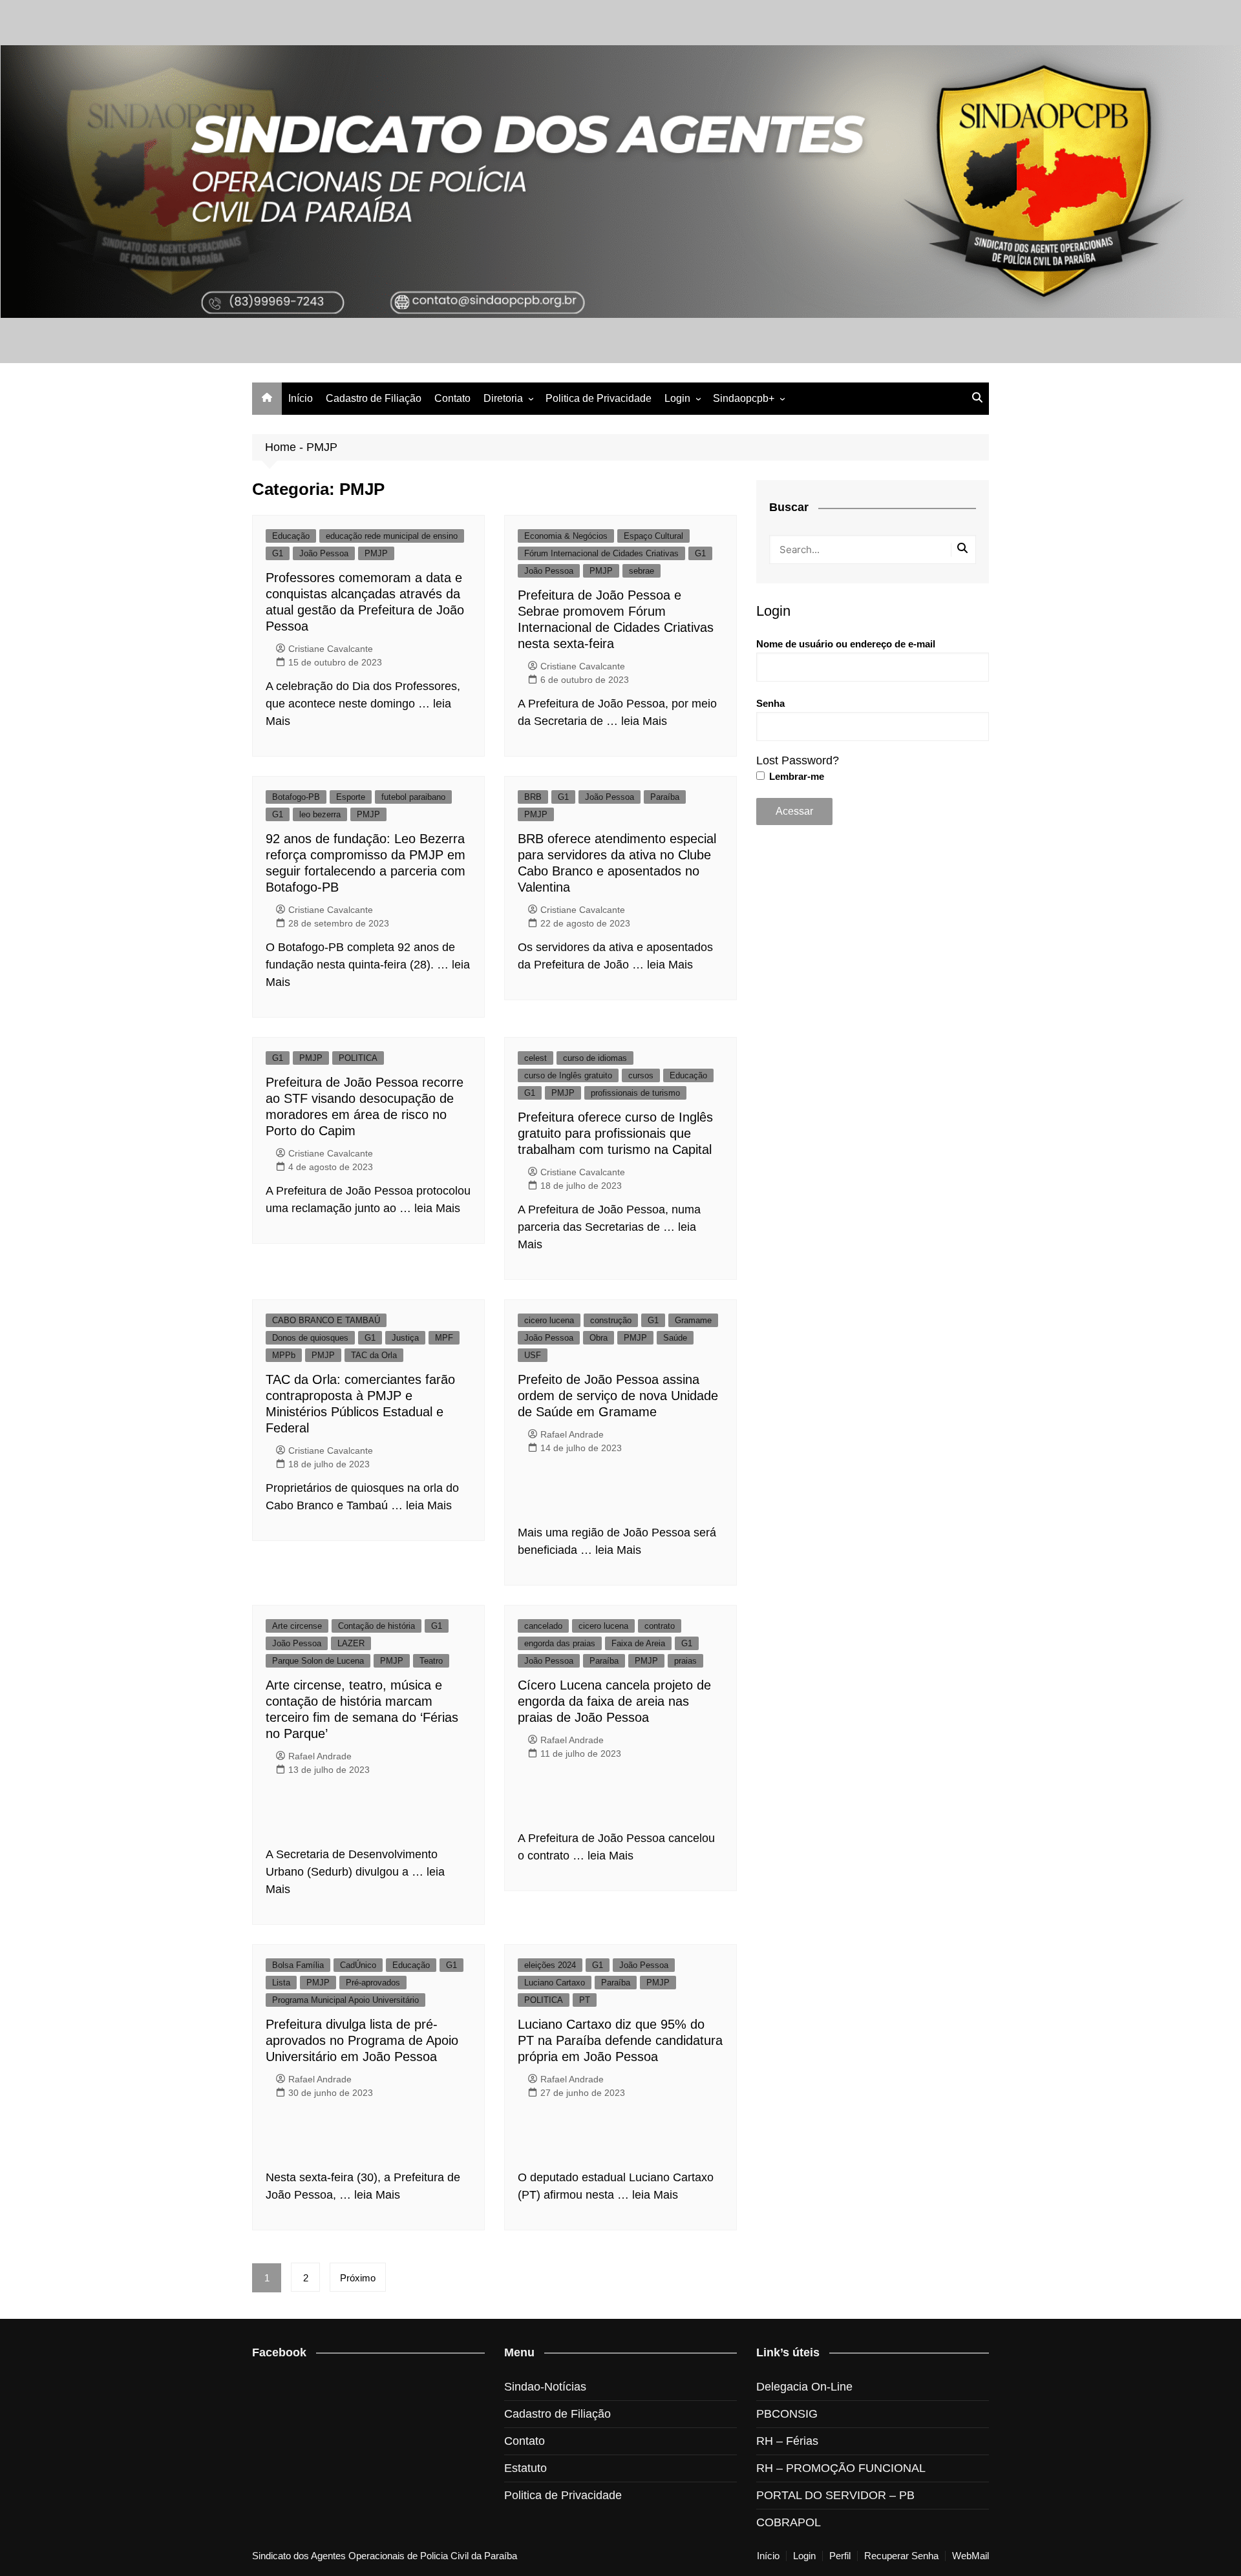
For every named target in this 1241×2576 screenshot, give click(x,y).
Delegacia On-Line (804, 2387)
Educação (291, 536)
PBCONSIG (787, 2414)
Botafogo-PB (296, 797)
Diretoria (503, 398)
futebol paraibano (413, 797)
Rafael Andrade (572, 1434)
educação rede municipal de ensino (392, 536)
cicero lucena (549, 1320)
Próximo (358, 2278)
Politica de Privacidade (599, 398)
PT (585, 2000)
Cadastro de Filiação (374, 398)
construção (611, 1320)
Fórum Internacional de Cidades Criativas (601, 553)
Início (301, 398)
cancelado (543, 1626)
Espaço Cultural (653, 536)
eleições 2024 (550, 1965)
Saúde (675, 1338)
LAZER (351, 1643)
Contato (452, 398)
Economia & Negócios (566, 536)
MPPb (284, 1355)
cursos (641, 1075)
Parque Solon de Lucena (318, 1661)
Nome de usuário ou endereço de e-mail (846, 644)
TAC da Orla (374, 1355)
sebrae (642, 571)
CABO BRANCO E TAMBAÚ (326, 1320)
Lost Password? (798, 760)
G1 (278, 553)
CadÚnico (358, 1965)
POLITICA (358, 1058)
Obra (599, 1338)
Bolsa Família (298, 1965)
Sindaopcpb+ (744, 398)
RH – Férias (787, 2441)
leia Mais (644, 721)
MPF (444, 1338)
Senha (770, 703)
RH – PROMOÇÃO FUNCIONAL (841, 2468)
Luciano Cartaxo (555, 1983)
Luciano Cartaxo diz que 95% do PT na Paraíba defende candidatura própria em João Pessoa (620, 2040)
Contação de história (377, 1626)
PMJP (376, 553)
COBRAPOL (789, 2522)
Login (677, 398)
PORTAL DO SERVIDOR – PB (835, 2495)
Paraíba (665, 797)
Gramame (693, 1320)
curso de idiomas (595, 1058)
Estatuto (525, 2468)
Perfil (840, 2556)
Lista (281, 1983)
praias (685, 1661)
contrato (660, 1626)
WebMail (971, 2556)
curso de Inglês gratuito (568, 1075)
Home (281, 447)
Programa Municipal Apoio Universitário (345, 2000)
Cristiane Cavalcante (331, 649)
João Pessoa (324, 553)
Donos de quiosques (310, 1338)
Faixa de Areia (638, 1643)
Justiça (405, 1338)
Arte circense (297, 1626)
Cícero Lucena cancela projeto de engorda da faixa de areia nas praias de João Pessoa (614, 1701)
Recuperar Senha (901, 2556)
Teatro (431, 1661)
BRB (533, 797)
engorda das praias (560, 1643)
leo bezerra (320, 814)
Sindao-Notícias (545, 2387)
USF (533, 1355)
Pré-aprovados (373, 1983)
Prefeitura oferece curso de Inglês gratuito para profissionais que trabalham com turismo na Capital (615, 1133)
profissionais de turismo (635, 1093)
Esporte (351, 797)
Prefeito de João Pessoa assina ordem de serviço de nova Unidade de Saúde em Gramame (618, 1396)
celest (536, 1058)
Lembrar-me (795, 776)
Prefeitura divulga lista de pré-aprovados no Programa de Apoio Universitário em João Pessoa (362, 2040)
